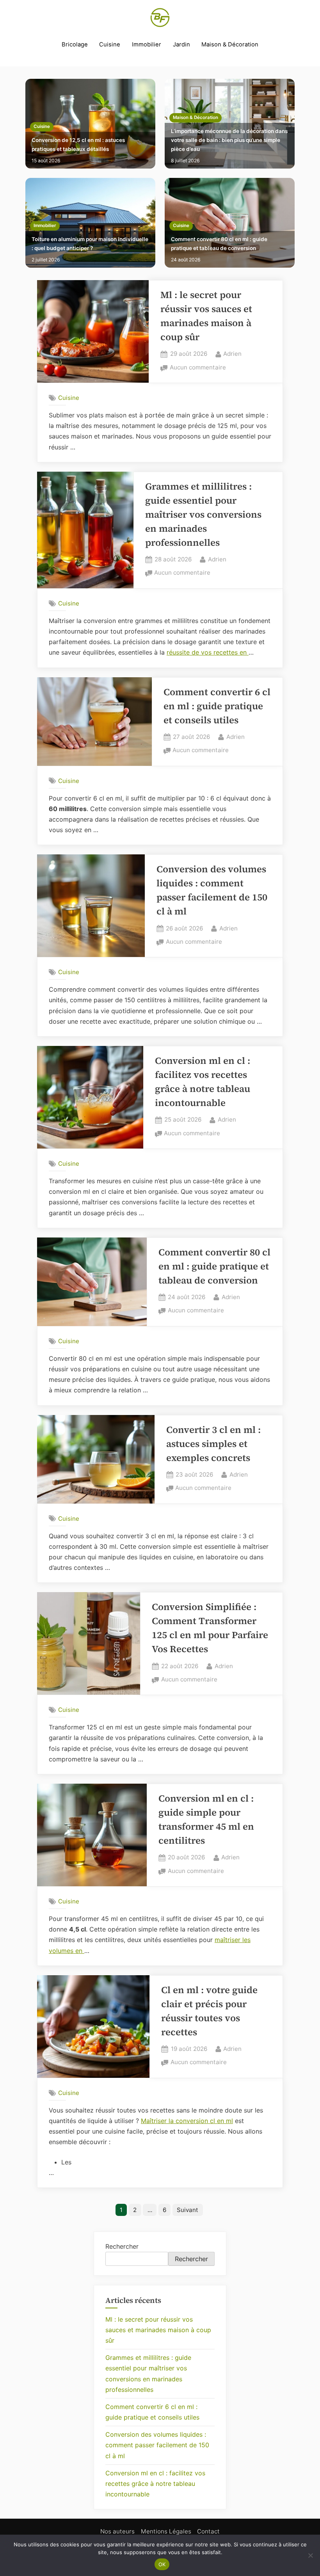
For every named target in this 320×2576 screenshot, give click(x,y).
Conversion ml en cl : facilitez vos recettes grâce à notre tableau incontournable (155, 2484)
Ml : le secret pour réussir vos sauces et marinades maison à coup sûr (158, 2330)
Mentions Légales (166, 2531)
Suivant (188, 2210)
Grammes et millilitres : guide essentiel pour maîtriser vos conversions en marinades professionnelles (203, 514)
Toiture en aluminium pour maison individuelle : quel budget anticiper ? (90, 244)
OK (162, 2564)
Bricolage (75, 44)
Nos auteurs (117, 2531)
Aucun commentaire (198, 368)
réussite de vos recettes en (208, 652)
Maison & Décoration (230, 44)
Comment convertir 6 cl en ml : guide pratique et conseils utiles (217, 706)
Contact (208, 2531)
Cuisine (110, 44)
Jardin (181, 44)
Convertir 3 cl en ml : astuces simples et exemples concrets (213, 1444)
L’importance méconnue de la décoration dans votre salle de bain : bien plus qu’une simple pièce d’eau (229, 140)
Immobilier (147, 44)
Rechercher (122, 2246)
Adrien (232, 353)
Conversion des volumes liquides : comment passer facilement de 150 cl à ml (157, 2445)
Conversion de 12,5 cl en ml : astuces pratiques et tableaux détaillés (78, 145)
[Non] (310, 2555)
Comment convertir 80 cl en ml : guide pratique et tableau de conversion (219, 244)
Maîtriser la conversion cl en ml (187, 2121)
